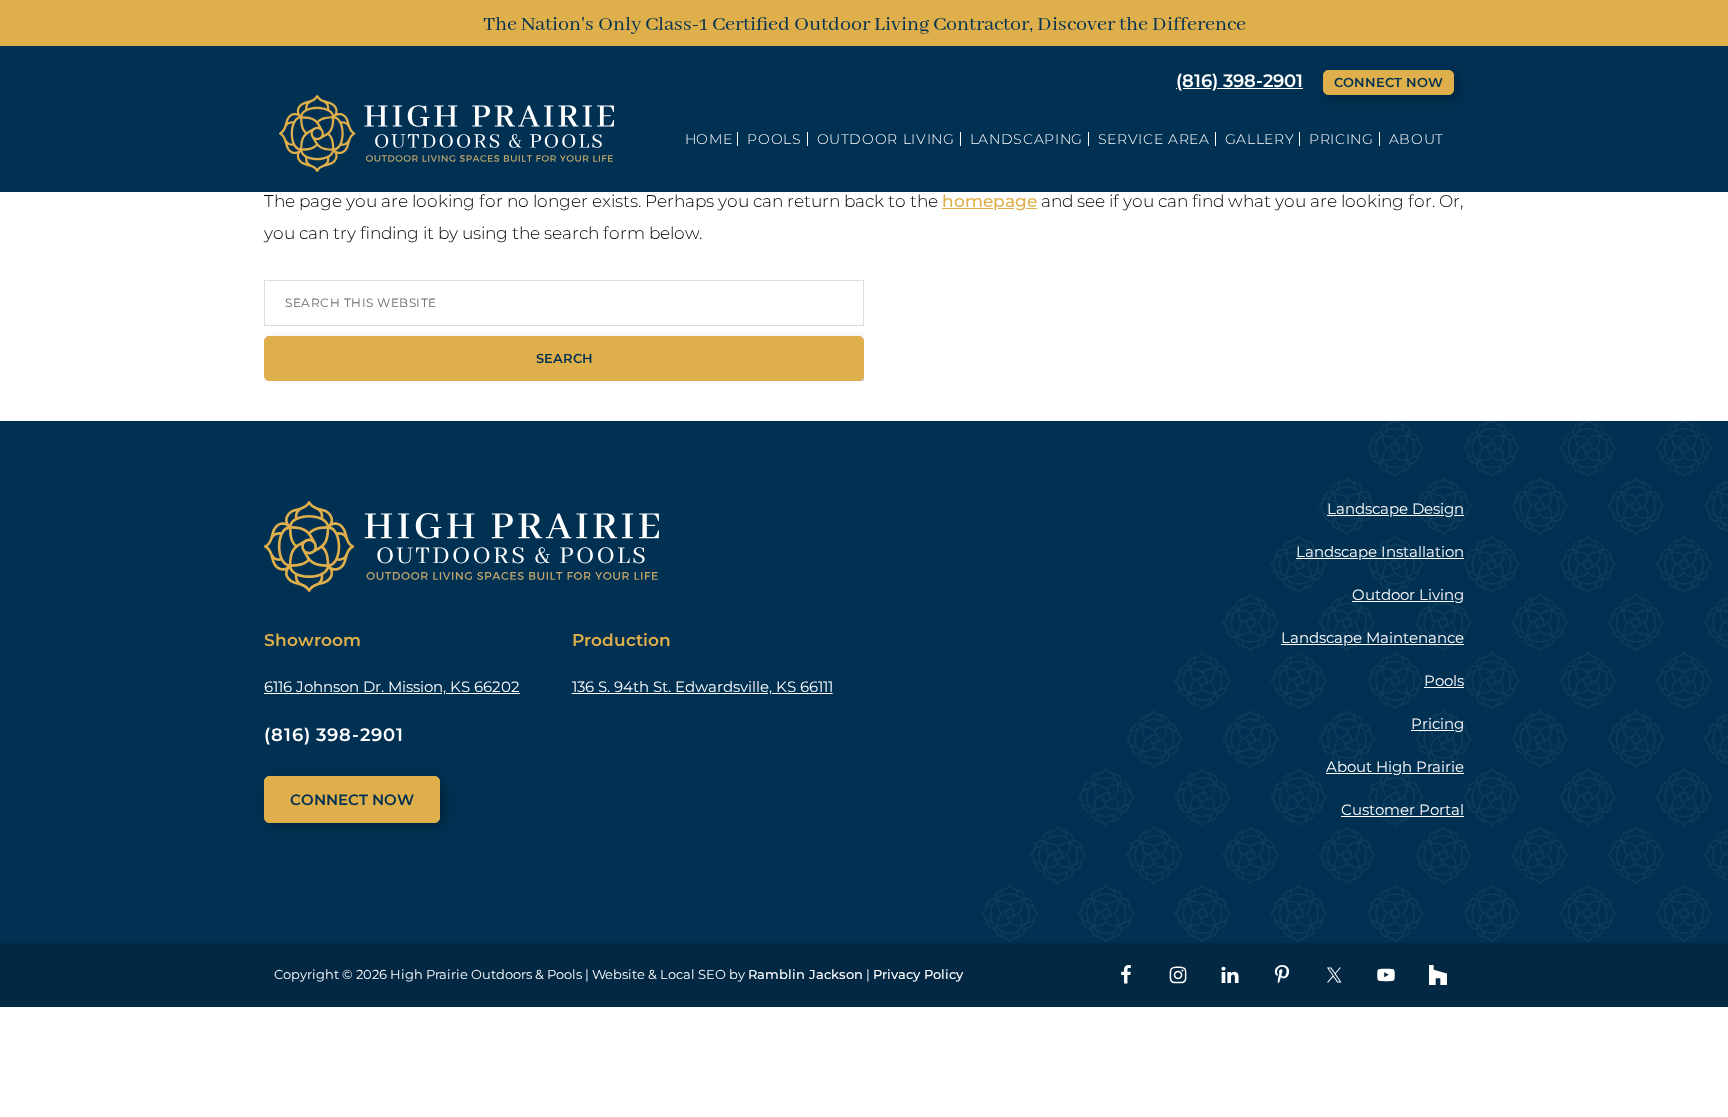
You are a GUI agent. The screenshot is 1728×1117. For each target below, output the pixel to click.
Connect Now (1388, 82)
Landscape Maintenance (1372, 637)
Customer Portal (1402, 809)
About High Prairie (1395, 766)
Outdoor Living (1408, 594)
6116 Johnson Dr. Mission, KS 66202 (392, 686)
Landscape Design (1395, 508)
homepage (989, 201)
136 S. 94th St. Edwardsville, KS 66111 (702, 686)
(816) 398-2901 (1239, 81)
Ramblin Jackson (805, 974)
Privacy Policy (918, 974)
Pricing (1437, 723)
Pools (1444, 680)
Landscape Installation (1380, 551)
